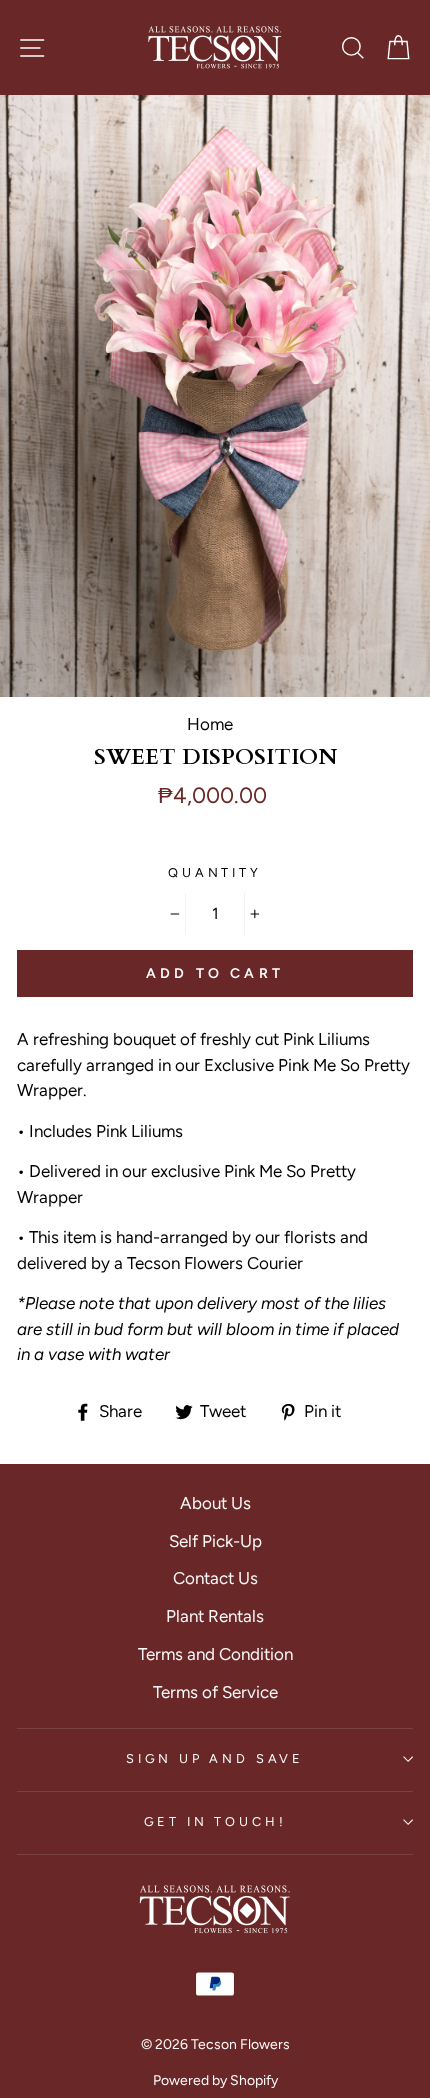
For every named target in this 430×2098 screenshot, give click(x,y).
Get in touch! (215, 1821)
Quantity (215, 872)
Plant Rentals (215, 1616)
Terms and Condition (215, 1654)
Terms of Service (215, 1692)
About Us (215, 1503)
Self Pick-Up (215, 1541)
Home (210, 724)
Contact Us (215, 1578)
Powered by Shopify (215, 2080)
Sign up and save (215, 1758)
